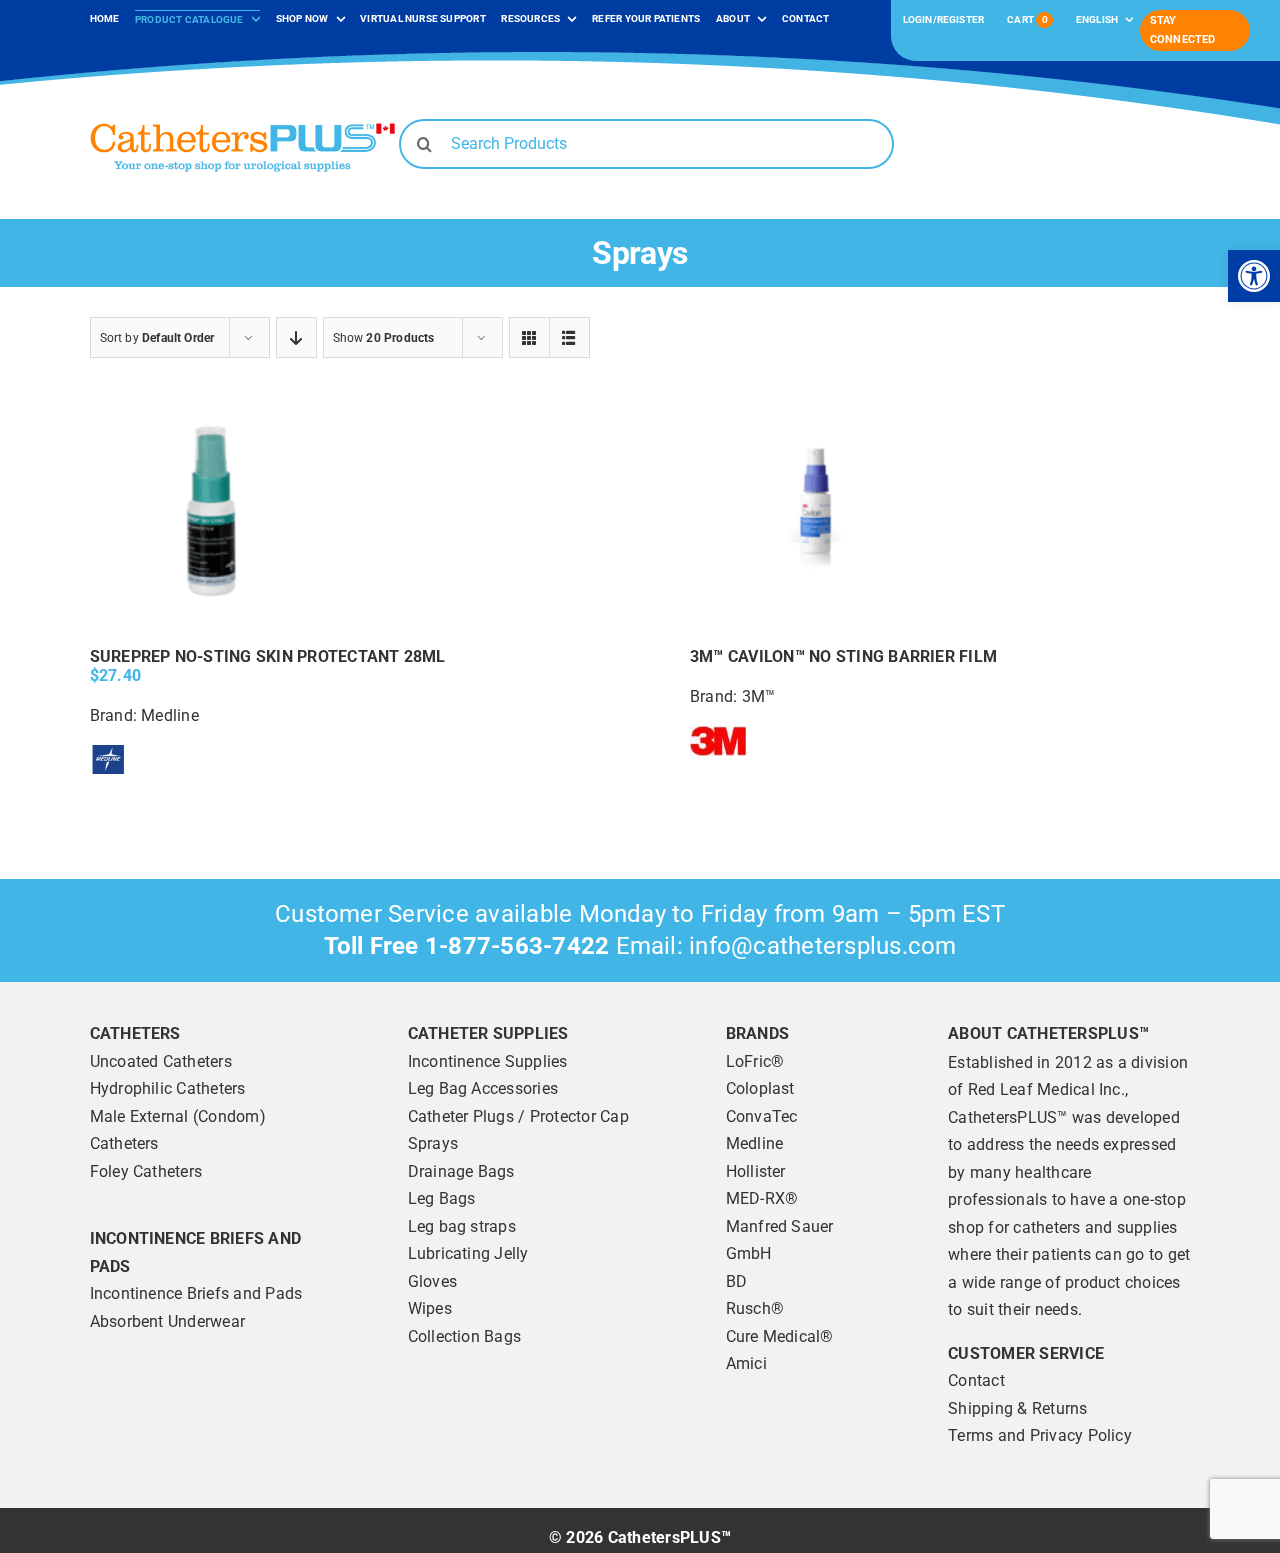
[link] (1254, 276)
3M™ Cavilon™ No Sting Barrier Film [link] (843, 656)
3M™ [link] (759, 696)
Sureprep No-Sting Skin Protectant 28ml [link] (268, 656)
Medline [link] (170, 715)
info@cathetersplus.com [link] (822, 946)
